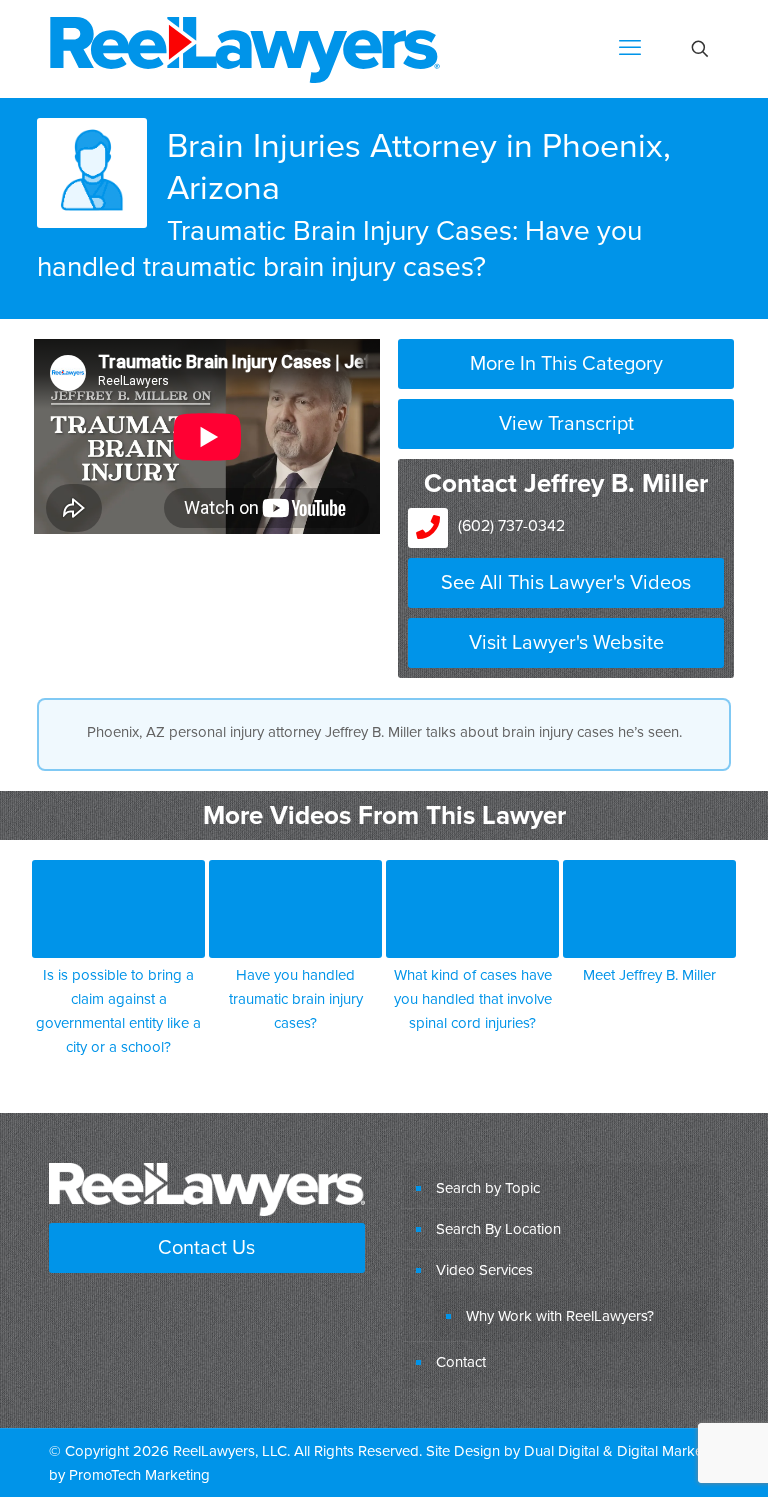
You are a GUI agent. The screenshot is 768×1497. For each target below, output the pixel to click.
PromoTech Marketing (139, 1474)
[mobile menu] (630, 49)
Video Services (484, 1269)
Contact (461, 1361)
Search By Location (498, 1228)
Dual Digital (561, 1450)
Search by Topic (488, 1187)
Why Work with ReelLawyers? (560, 1315)
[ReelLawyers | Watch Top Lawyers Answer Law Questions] (245, 48)
